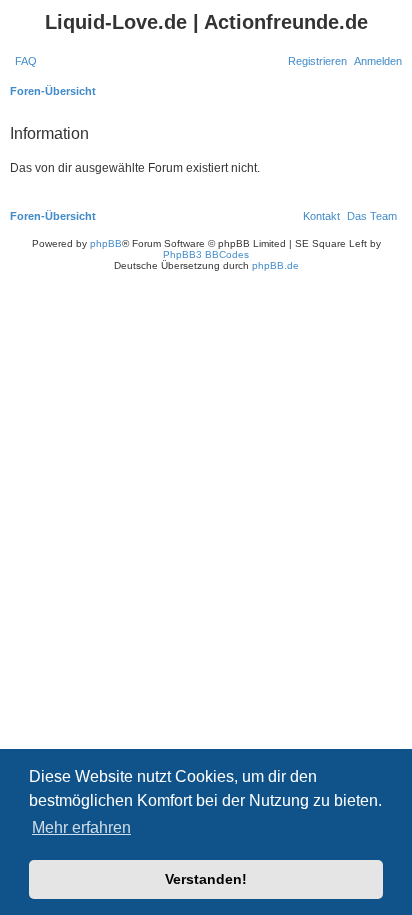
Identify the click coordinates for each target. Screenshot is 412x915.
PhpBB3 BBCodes (206, 254)
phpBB (106, 243)
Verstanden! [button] (206, 879)
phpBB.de (275, 265)
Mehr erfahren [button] (81, 827)
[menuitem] (26, 61)
